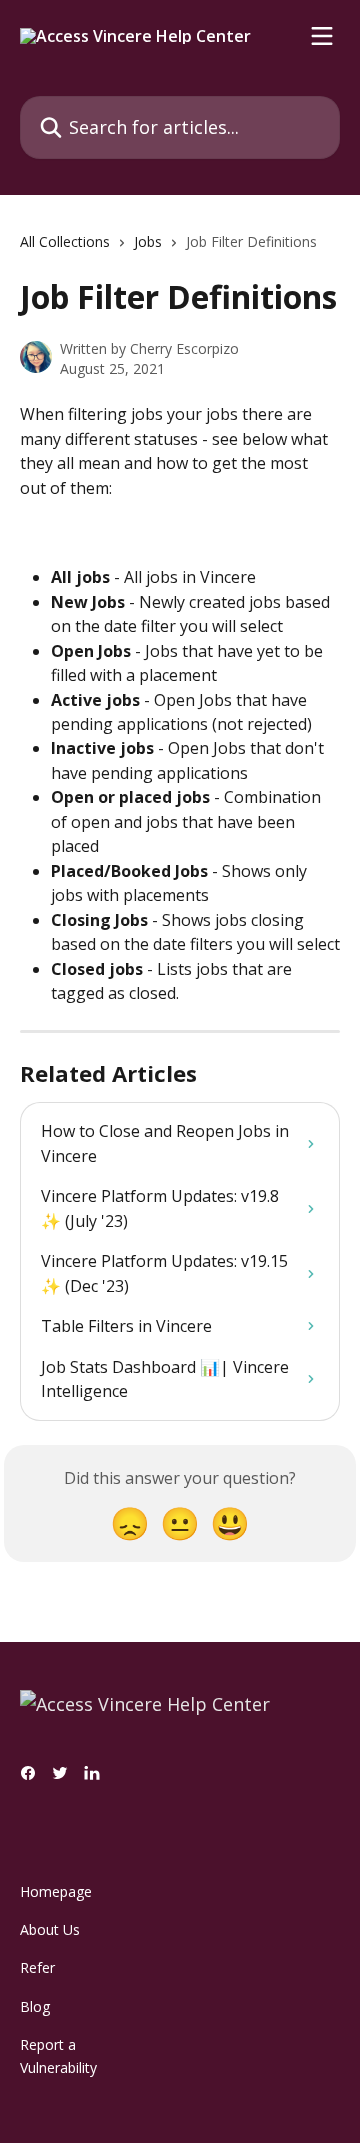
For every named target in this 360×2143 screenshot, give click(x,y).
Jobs (148, 241)
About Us (50, 1929)
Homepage (56, 1891)
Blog (35, 2006)
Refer (37, 1967)
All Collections (65, 241)
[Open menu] (322, 36)
